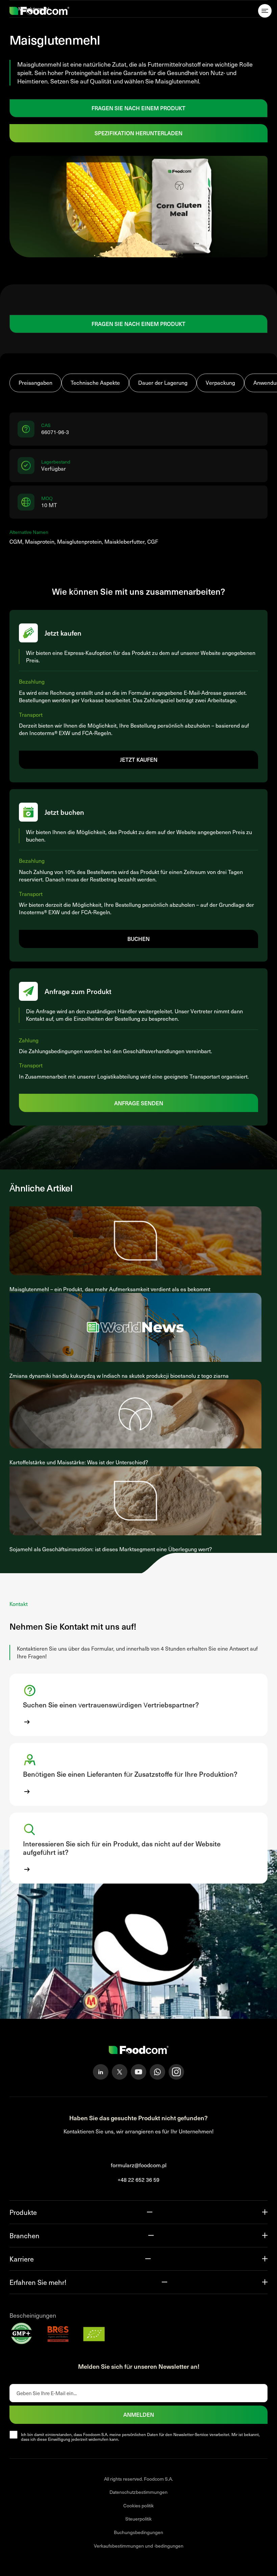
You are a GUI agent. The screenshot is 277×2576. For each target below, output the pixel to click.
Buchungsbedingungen (138, 2532)
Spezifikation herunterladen (138, 133)
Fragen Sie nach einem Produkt (138, 108)
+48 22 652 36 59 (138, 2180)
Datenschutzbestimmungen (138, 2492)
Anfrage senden (139, 1103)
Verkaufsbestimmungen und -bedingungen (139, 2546)
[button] (138, 1705)
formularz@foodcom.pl (139, 2165)
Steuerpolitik (138, 2519)
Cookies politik (138, 2506)
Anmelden (139, 2414)
